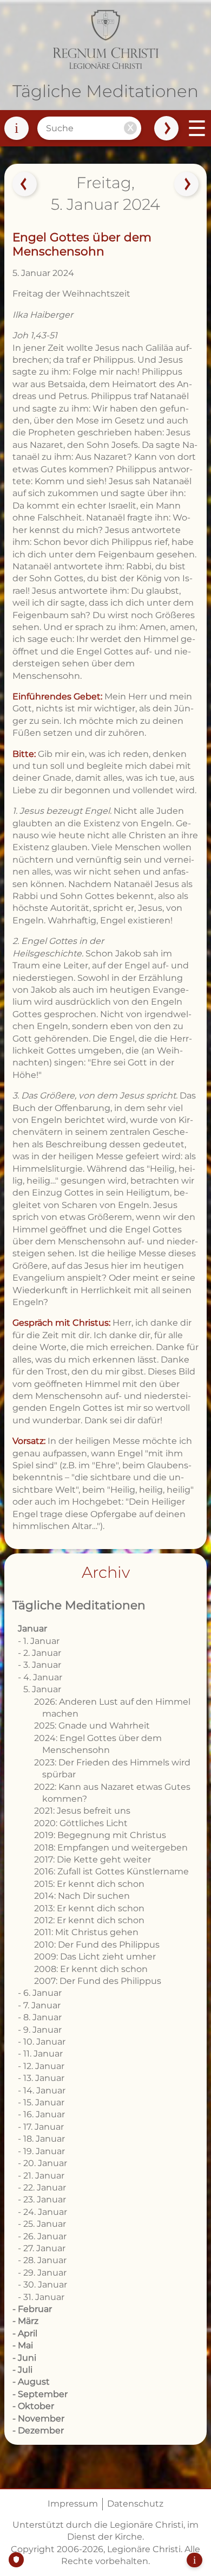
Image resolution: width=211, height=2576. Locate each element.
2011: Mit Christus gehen (86, 1932)
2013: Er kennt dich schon (89, 1908)
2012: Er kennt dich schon (89, 1920)
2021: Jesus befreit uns (82, 1811)
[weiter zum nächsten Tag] (187, 184)
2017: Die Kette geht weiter (93, 1859)
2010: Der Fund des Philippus (97, 1945)
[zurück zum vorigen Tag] (24, 184)
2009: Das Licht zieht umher (95, 1957)
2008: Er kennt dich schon (91, 1969)
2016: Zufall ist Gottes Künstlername (111, 1871)
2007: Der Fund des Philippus (98, 1981)
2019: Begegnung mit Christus (100, 1835)
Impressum (73, 2504)
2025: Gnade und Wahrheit (92, 1726)
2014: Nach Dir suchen (82, 1896)
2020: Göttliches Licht (81, 1823)
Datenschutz (135, 2504)
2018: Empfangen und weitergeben (111, 1848)
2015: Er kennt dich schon (89, 1884)
